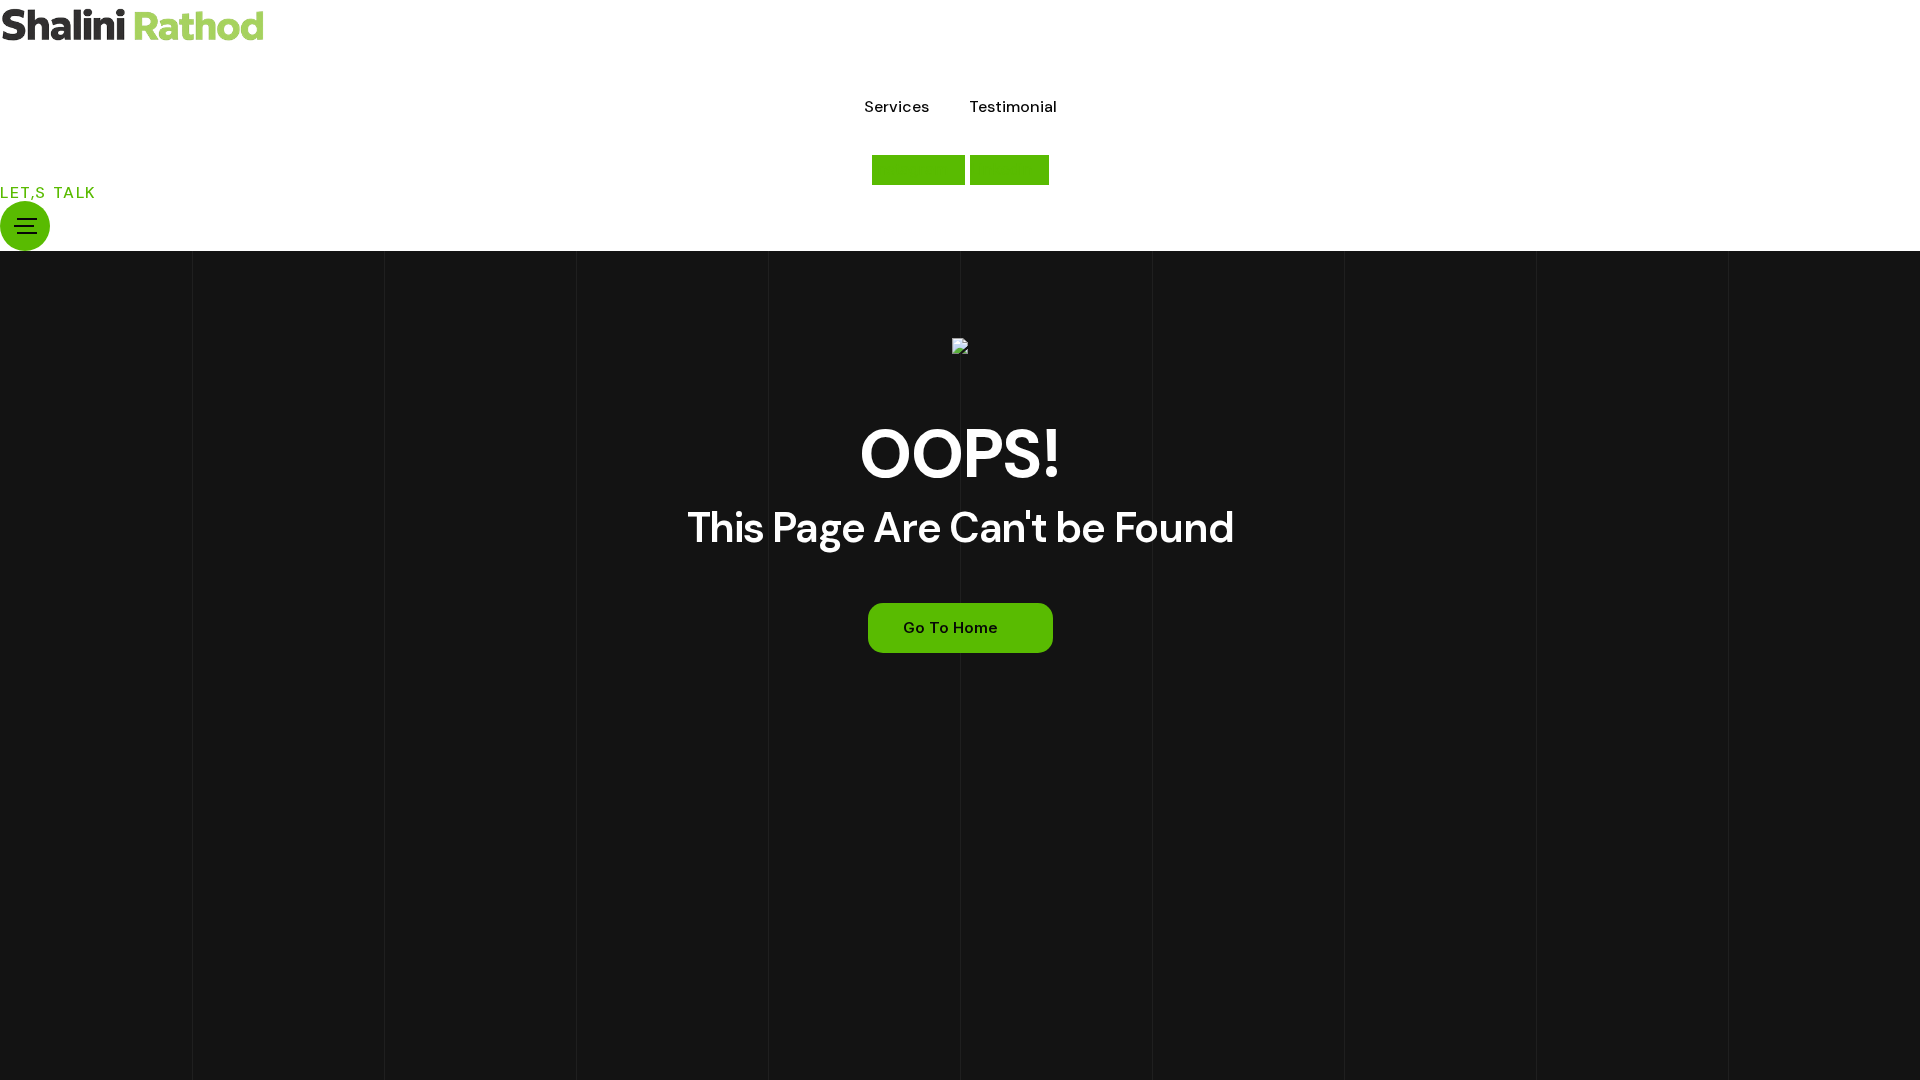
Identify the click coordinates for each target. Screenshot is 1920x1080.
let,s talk (48, 193)
